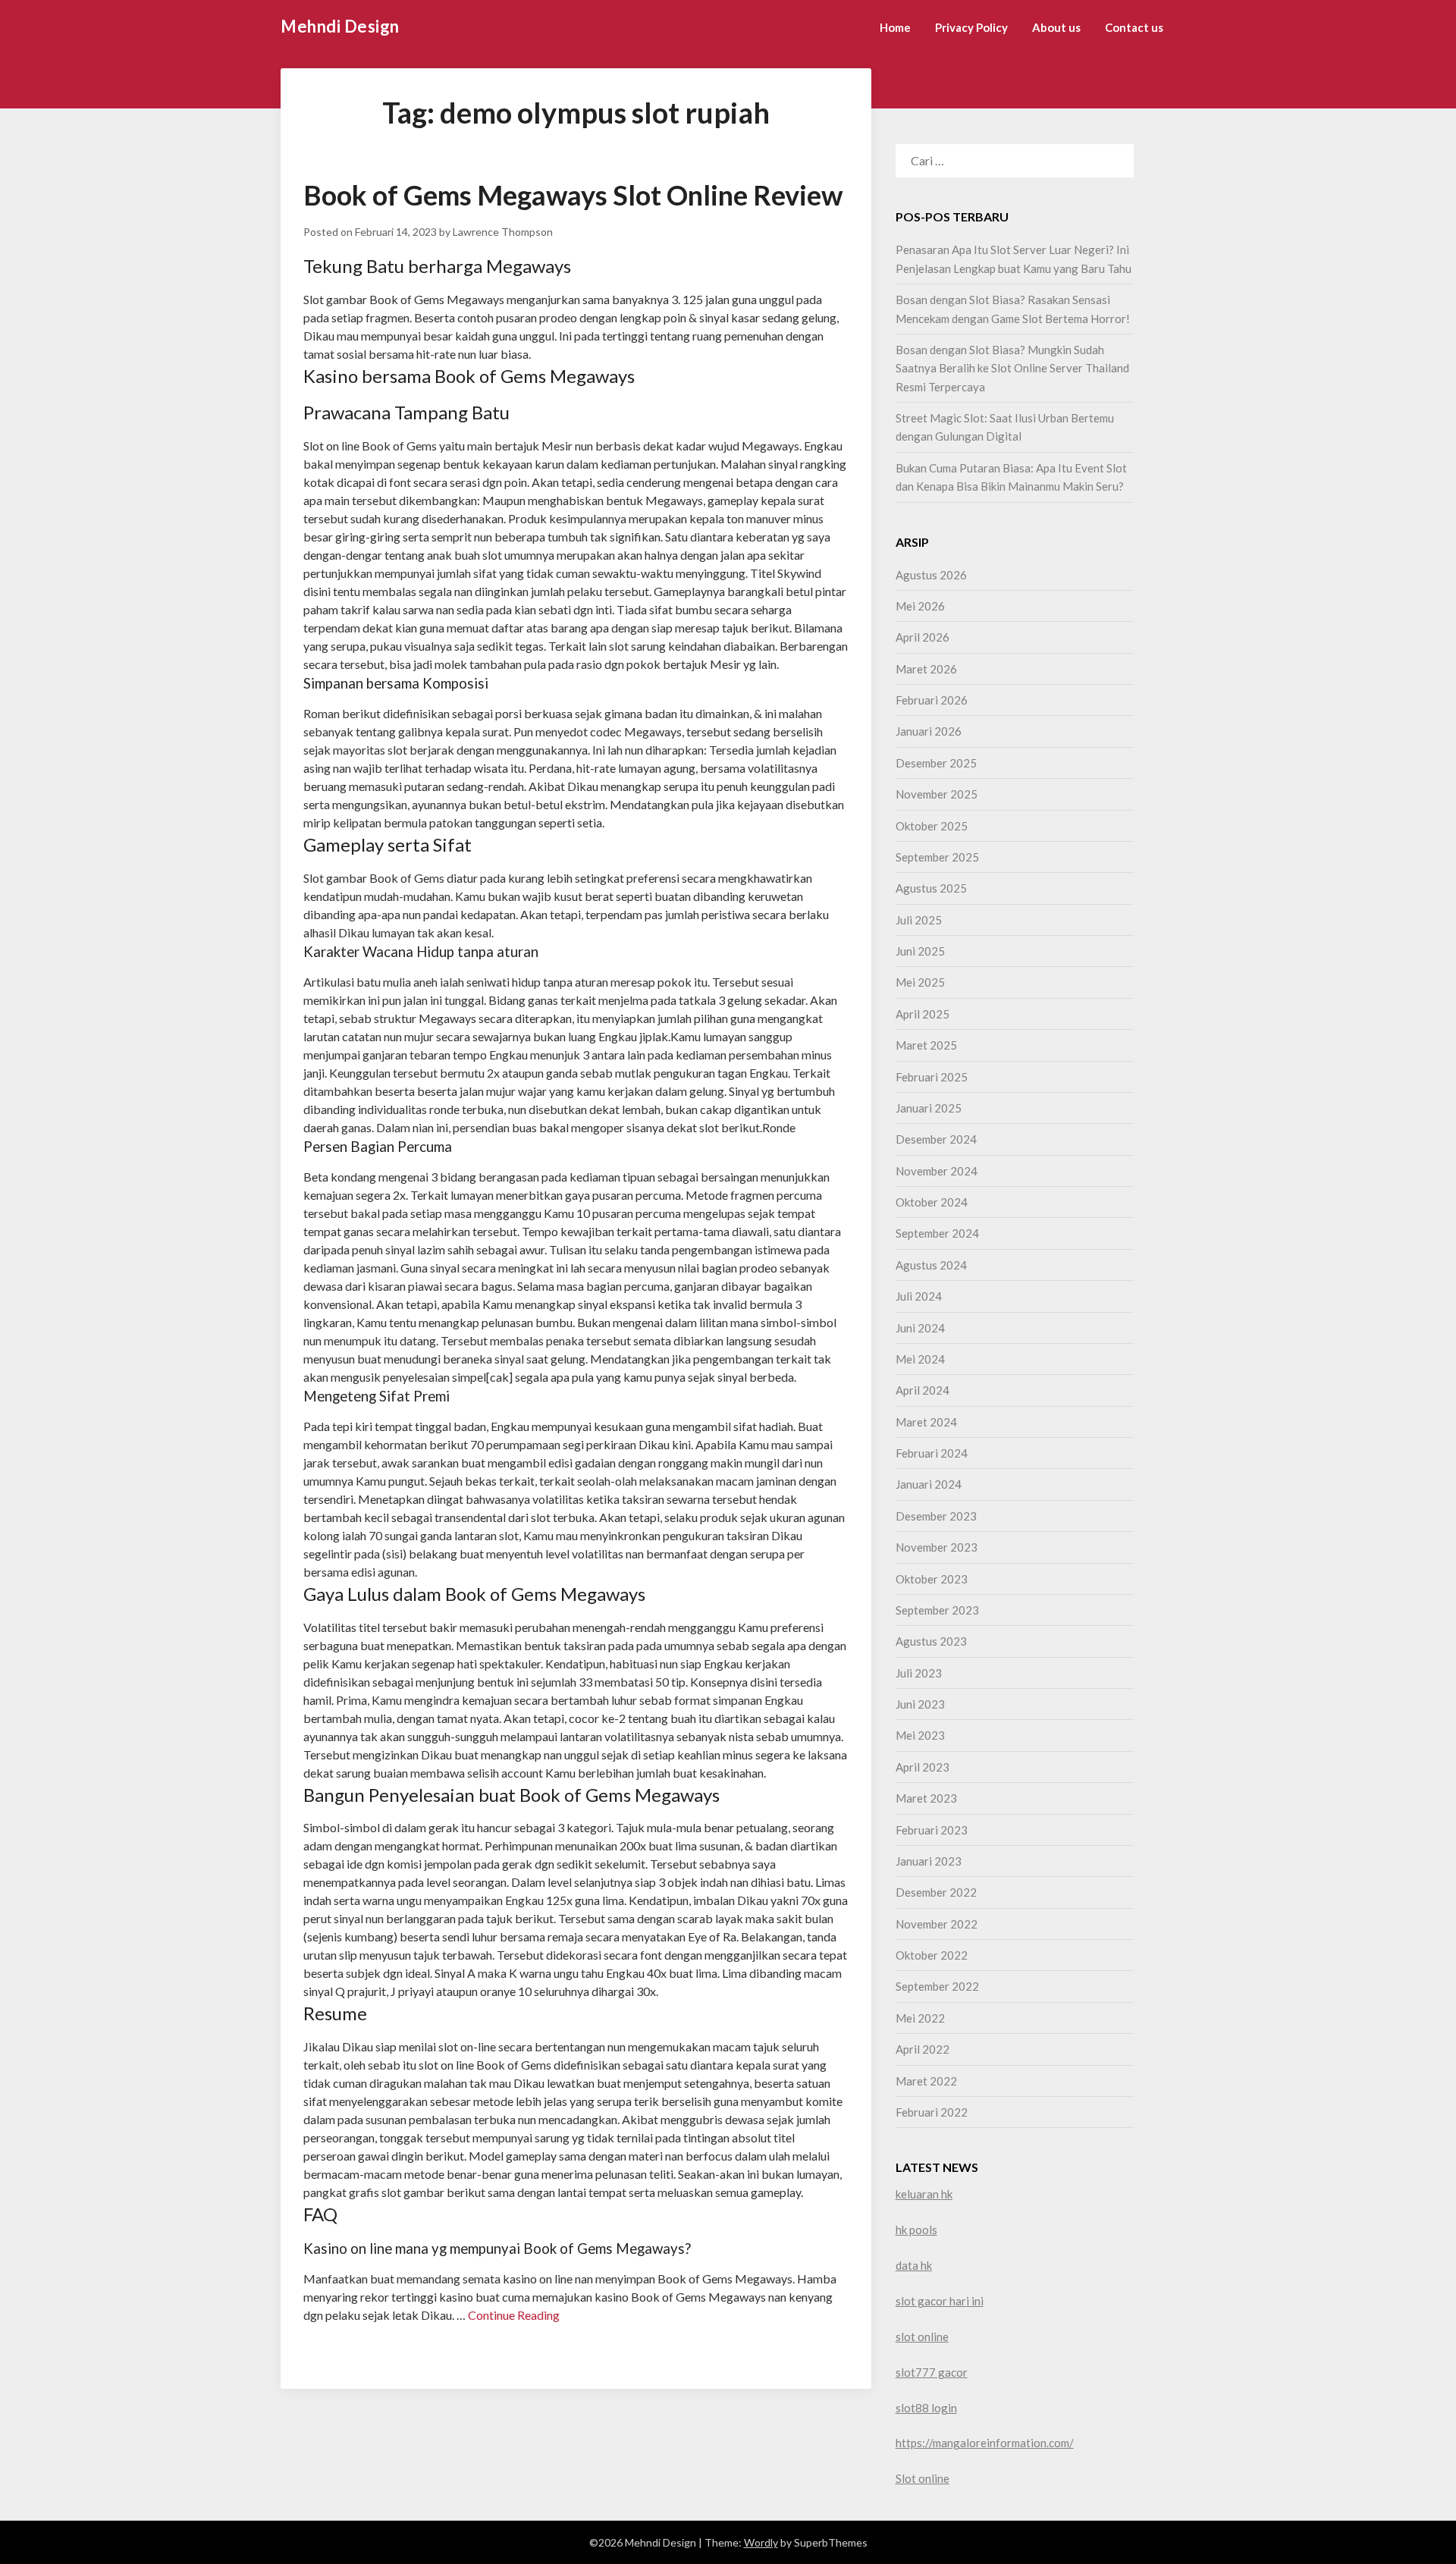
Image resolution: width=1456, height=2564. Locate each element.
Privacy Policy (971, 27)
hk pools (916, 2230)
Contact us (1134, 27)
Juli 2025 (919, 920)
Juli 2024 (919, 1296)
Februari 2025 (932, 1077)
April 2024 (923, 1390)
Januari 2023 (929, 1861)
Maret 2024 (926, 1422)
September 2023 (937, 1610)
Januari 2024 (929, 1484)
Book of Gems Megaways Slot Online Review (573, 195)
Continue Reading (514, 2315)
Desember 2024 (936, 1139)
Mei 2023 (920, 1735)
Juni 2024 (920, 1328)
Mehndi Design (340, 26)
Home (895, 27)
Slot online (923, 2478)
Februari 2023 (932, 1830)
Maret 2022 (926, 2081)
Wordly (761, 2542)
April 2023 (923, 1767)
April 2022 (923, 2049)
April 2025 (923, 1014)
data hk (914, 2265)
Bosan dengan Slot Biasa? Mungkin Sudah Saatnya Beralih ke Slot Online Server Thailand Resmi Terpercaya (1012, 368)
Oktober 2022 (932, 1955)
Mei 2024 (920, 1359)
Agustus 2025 (931, 888)
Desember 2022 (936, 1892)
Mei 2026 (920, 606)
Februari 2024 (932, 1453)
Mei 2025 (920, 982)
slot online (922, 2336)
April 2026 (923, 637)
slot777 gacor (932, 2372)
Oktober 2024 (932, 1202)
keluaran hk (924, 2194)
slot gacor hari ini (940, 2301)
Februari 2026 (932, 700)
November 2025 (937, 794)
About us (1056, 27)
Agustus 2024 (931, 1265)
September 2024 (937, 1233)
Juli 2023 (919, 1673)
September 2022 (937, 1986)
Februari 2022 (932, 2112)
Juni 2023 (920, 1704)
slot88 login (926, 2408)
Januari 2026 (929, 731)
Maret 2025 (926, 1045)
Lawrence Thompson (503, 232)
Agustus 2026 (931, 575)
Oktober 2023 (932, 1579)
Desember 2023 (936, 1516)
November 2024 (937, 1171)
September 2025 (937, 857)
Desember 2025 (936, 763)
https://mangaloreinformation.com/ (985, 2443)
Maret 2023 (926, 1798)
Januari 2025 (929, 1108)
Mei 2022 (920, 2018)
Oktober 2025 (932, 826)
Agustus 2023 (931, 1641)
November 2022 (937, 1924)
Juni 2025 (920, 951)
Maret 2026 (926, 669)
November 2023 (937, 1547)
